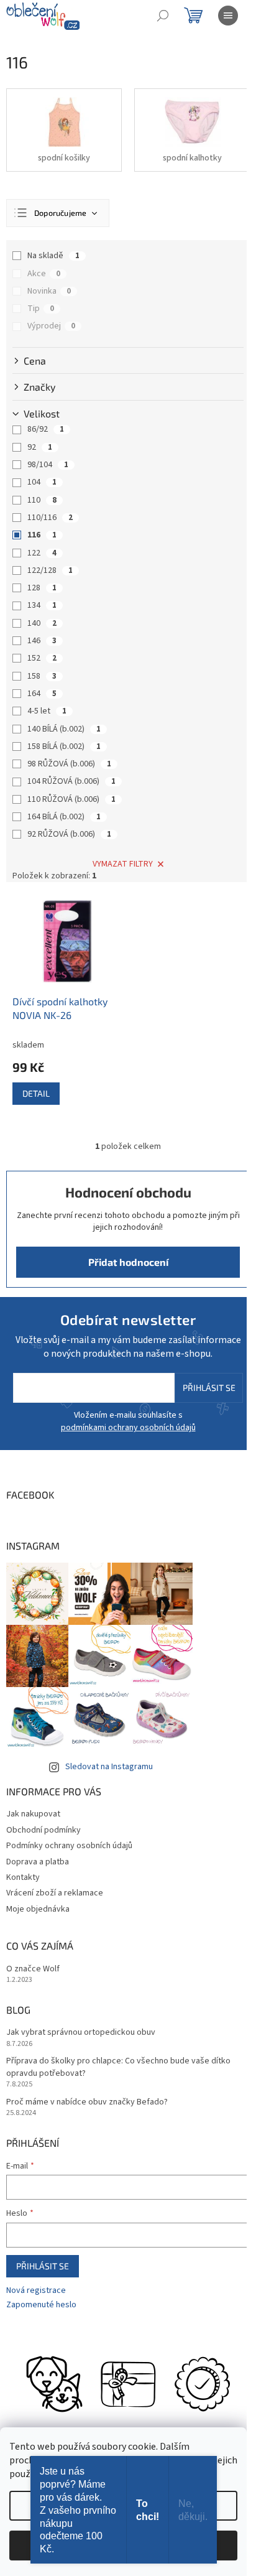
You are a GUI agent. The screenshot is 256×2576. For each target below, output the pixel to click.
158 (42, 676)
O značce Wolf (33, 1969)
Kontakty (23, 1877)
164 (42, 694)
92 (40, 447)
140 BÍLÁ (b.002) (64, 729)
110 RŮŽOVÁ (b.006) (71, 799)
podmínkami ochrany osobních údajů (128, 1428)
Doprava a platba (38, 1862)
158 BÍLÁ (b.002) (64, 746)
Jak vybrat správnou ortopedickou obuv (81, 2033)
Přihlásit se (209, 1388)
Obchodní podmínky (43, 1830)
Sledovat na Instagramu (109, 1767)
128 (42, 588)
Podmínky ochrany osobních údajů (69, 1846)
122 (42, 553)
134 (42, 605)
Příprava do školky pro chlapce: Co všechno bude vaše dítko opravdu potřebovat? (118, 2067)
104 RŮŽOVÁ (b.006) (71, 781)
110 (42, 500)
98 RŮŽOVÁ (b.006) (69, 764)
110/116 (50, 518)
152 (42, 658)
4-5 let (47, 711)
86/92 (46, 429)
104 (42, 482)
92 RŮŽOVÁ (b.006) (69, 834)
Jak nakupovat (33, 1814)
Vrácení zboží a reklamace (55, 1893)
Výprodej (51, 326)
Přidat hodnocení (128, 1262)
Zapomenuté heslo (41, 2305)
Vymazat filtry (123, 864)
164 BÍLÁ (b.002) (64, 817)
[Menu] (228, 16)
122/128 (50, 570)
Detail (36, 1093)
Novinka (49, 291)
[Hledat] (163, 16)
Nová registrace (36, 2291)
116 (42, 535)
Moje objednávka (38, 1909)
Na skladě (53, 256)
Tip (41, 309)
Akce (44, 274)
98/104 (48, 465)
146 (42, 641)
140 (42, 623)
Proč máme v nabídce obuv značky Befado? (87, 2102)
